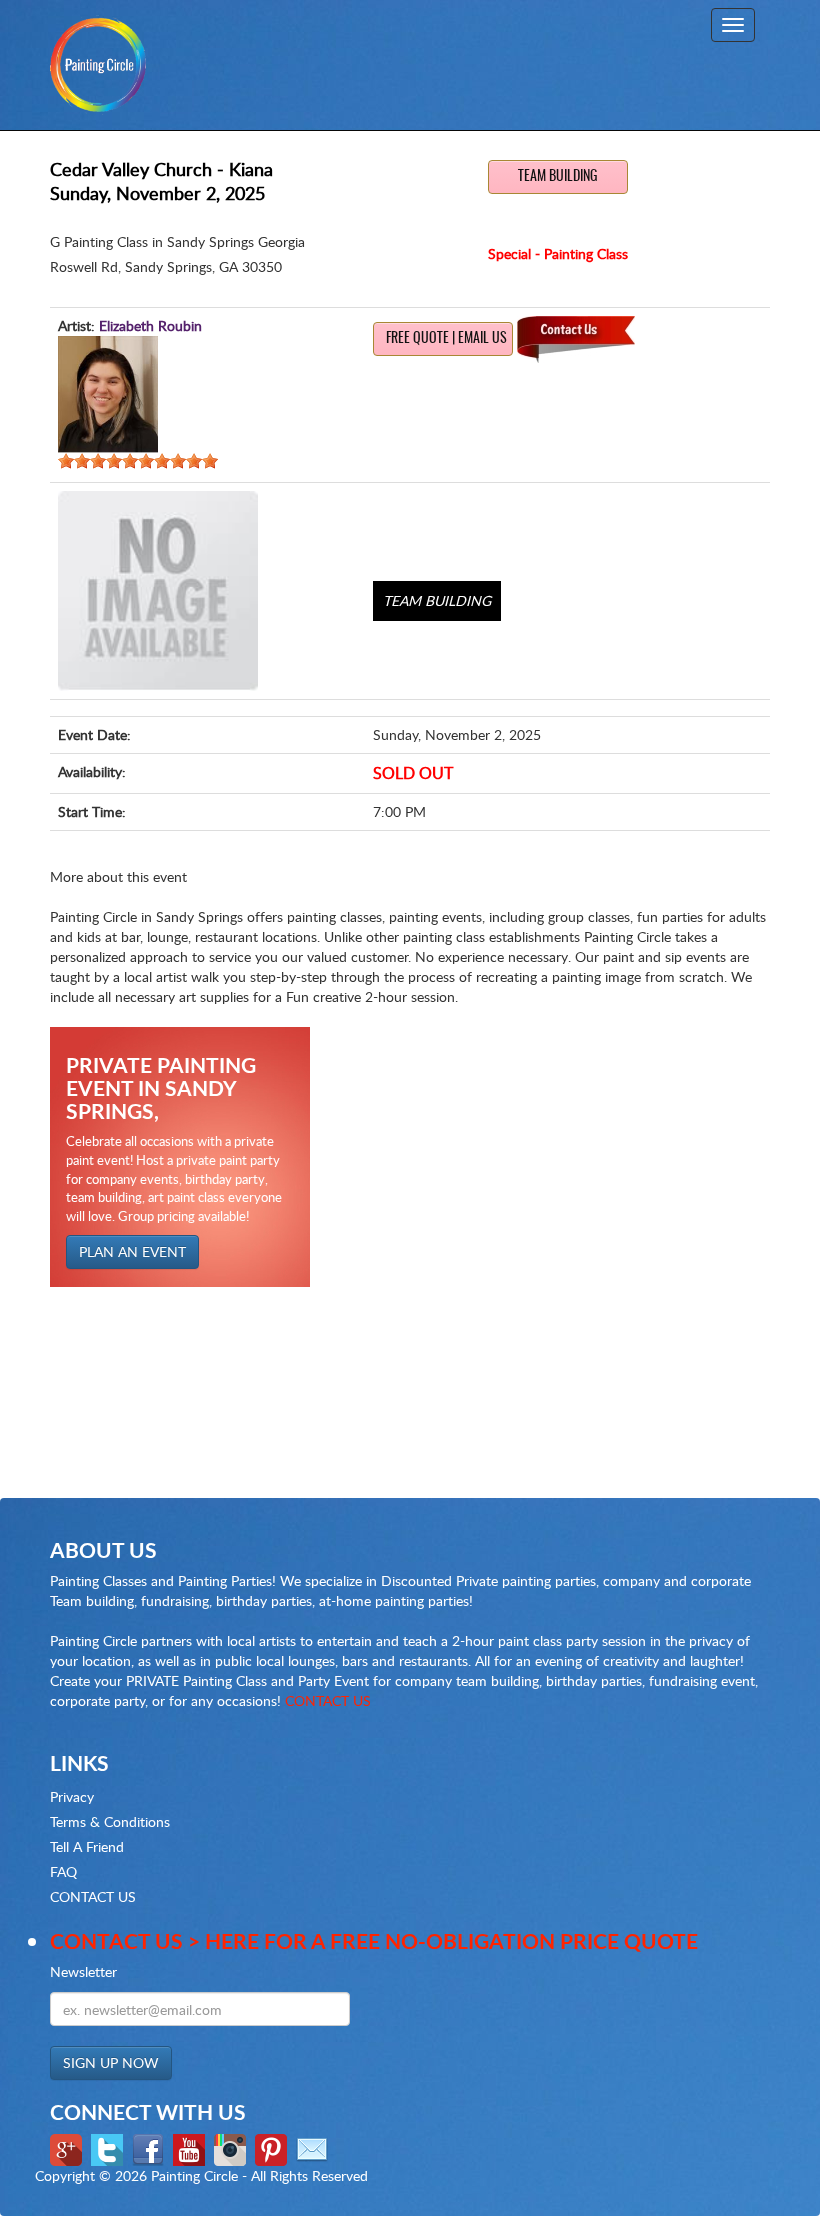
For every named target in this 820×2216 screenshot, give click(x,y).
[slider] (138, 461)
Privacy (72, 1796)
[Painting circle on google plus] (68, 2147)
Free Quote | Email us (446, 339)
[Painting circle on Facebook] (150, 2147)
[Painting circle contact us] (314, 2147)
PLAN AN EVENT (132, 1251)
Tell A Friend (87, 1846)
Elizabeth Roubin (150, 325)
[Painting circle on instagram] (232, 2147)
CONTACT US (328, 1700)
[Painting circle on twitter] (109, 2147)
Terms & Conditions (110, 1821)
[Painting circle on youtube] (191, 2147)
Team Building (558, 177)
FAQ (63, 1871)
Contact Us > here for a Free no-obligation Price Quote (374, 1940)
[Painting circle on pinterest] (273, 2147)
